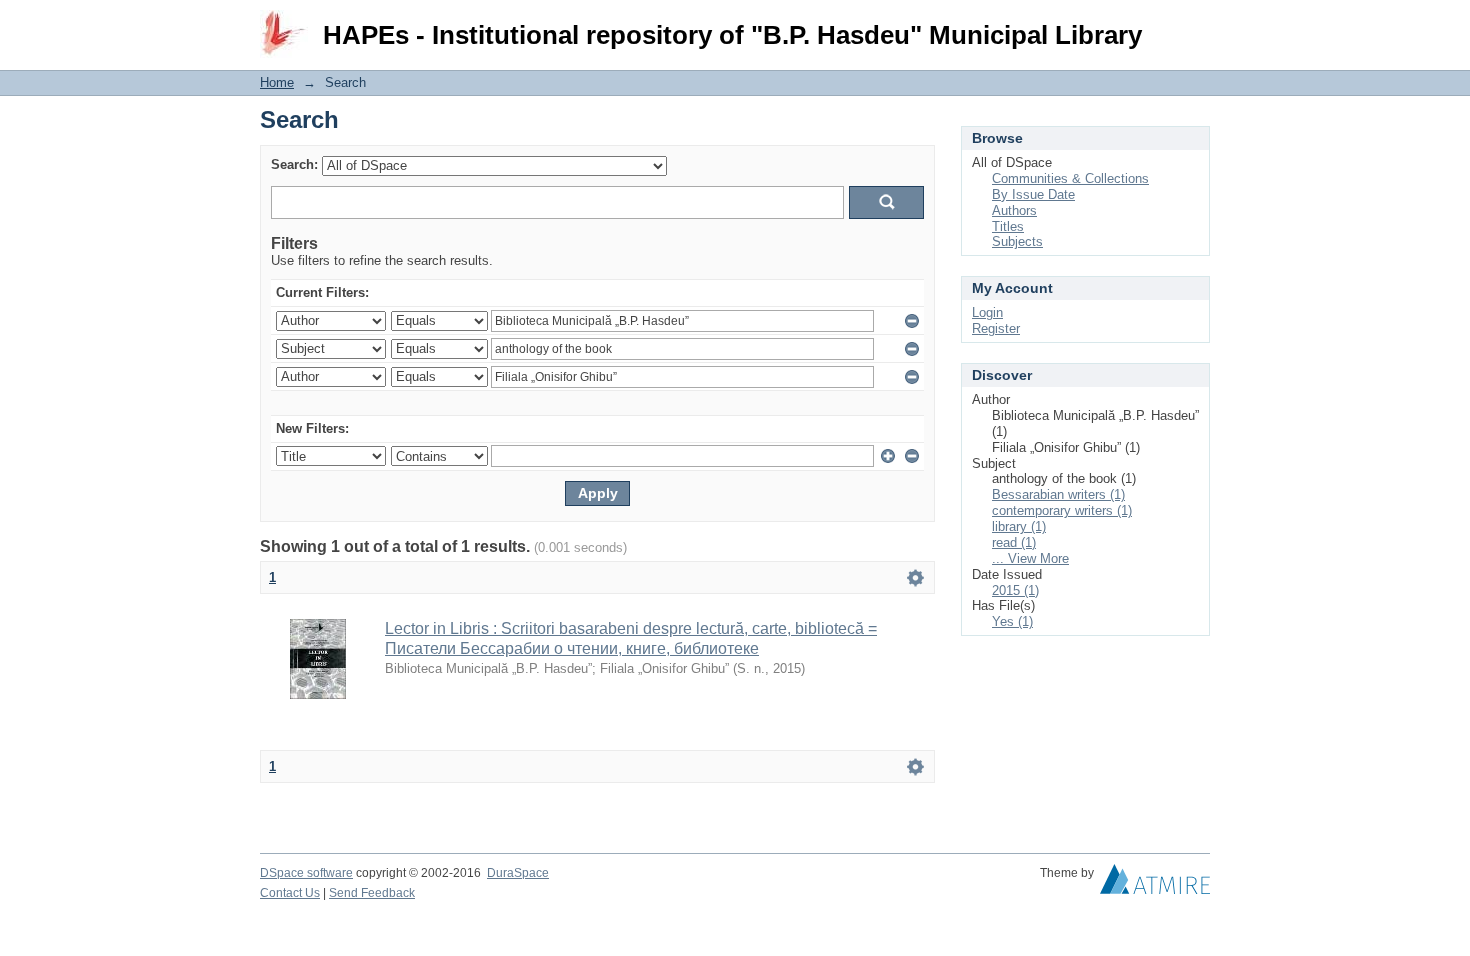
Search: (294, 164)
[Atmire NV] (1155, 884)
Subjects (1017, 241)
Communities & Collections (1070, 178)
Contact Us (290, 893)
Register (996, 328)
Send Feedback (372, 893)
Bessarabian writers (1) (1058, 494)
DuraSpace (518, 873)
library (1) (1019, 526)
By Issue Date (1033, 194)
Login (1194, 24)
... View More (1030, 558)
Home (277, 82)
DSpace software (306, 873)
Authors (1014, 210)
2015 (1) (1015, 590)
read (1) (1014, 542)
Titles (1008, 226)
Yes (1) (1012, 621)
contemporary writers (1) (1062, 510)
